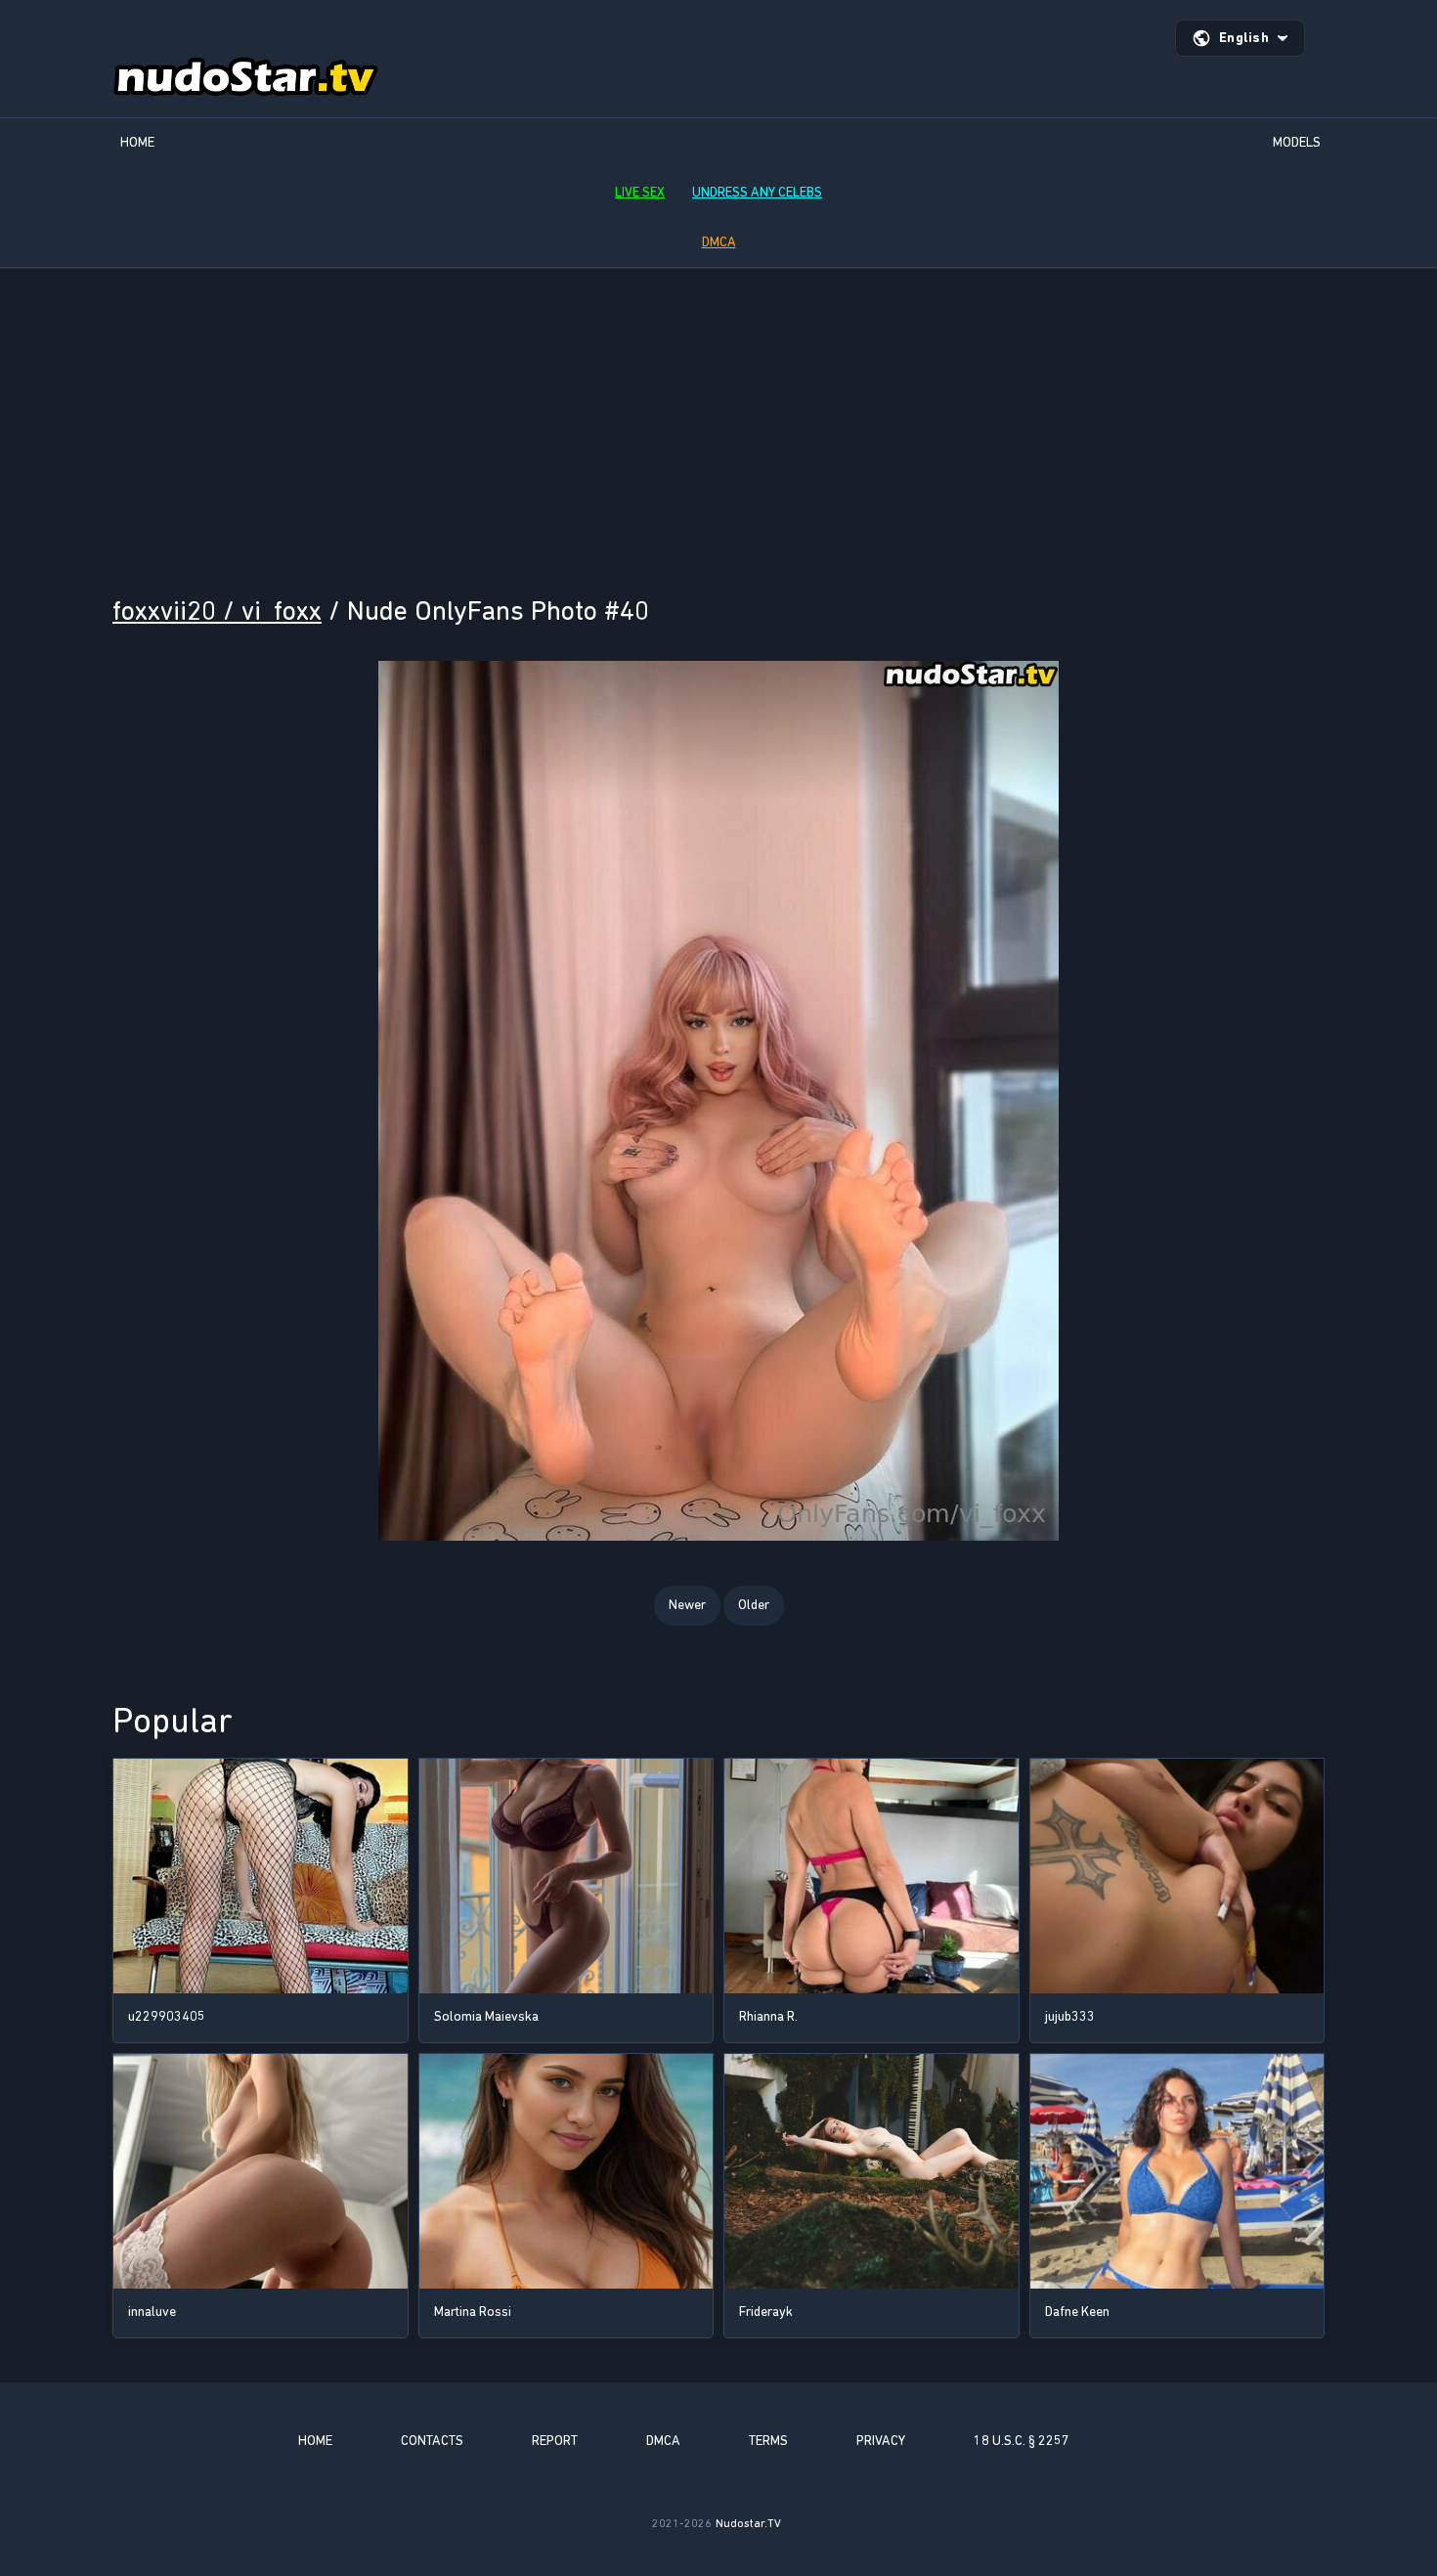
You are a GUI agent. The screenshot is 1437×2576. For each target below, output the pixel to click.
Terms (768, 2441)
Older (754, 1605)
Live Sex (640, 192)
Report (555, 2441)
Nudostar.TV (748, 2523)
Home (137, 142)
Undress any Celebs (757, 192)
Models (1297, 142)
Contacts (432, 2441)
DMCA (719, 242)
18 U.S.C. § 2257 (1022, 2441)
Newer (687, 1605)
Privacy (881, 2441)
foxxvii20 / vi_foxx (217, 611)
